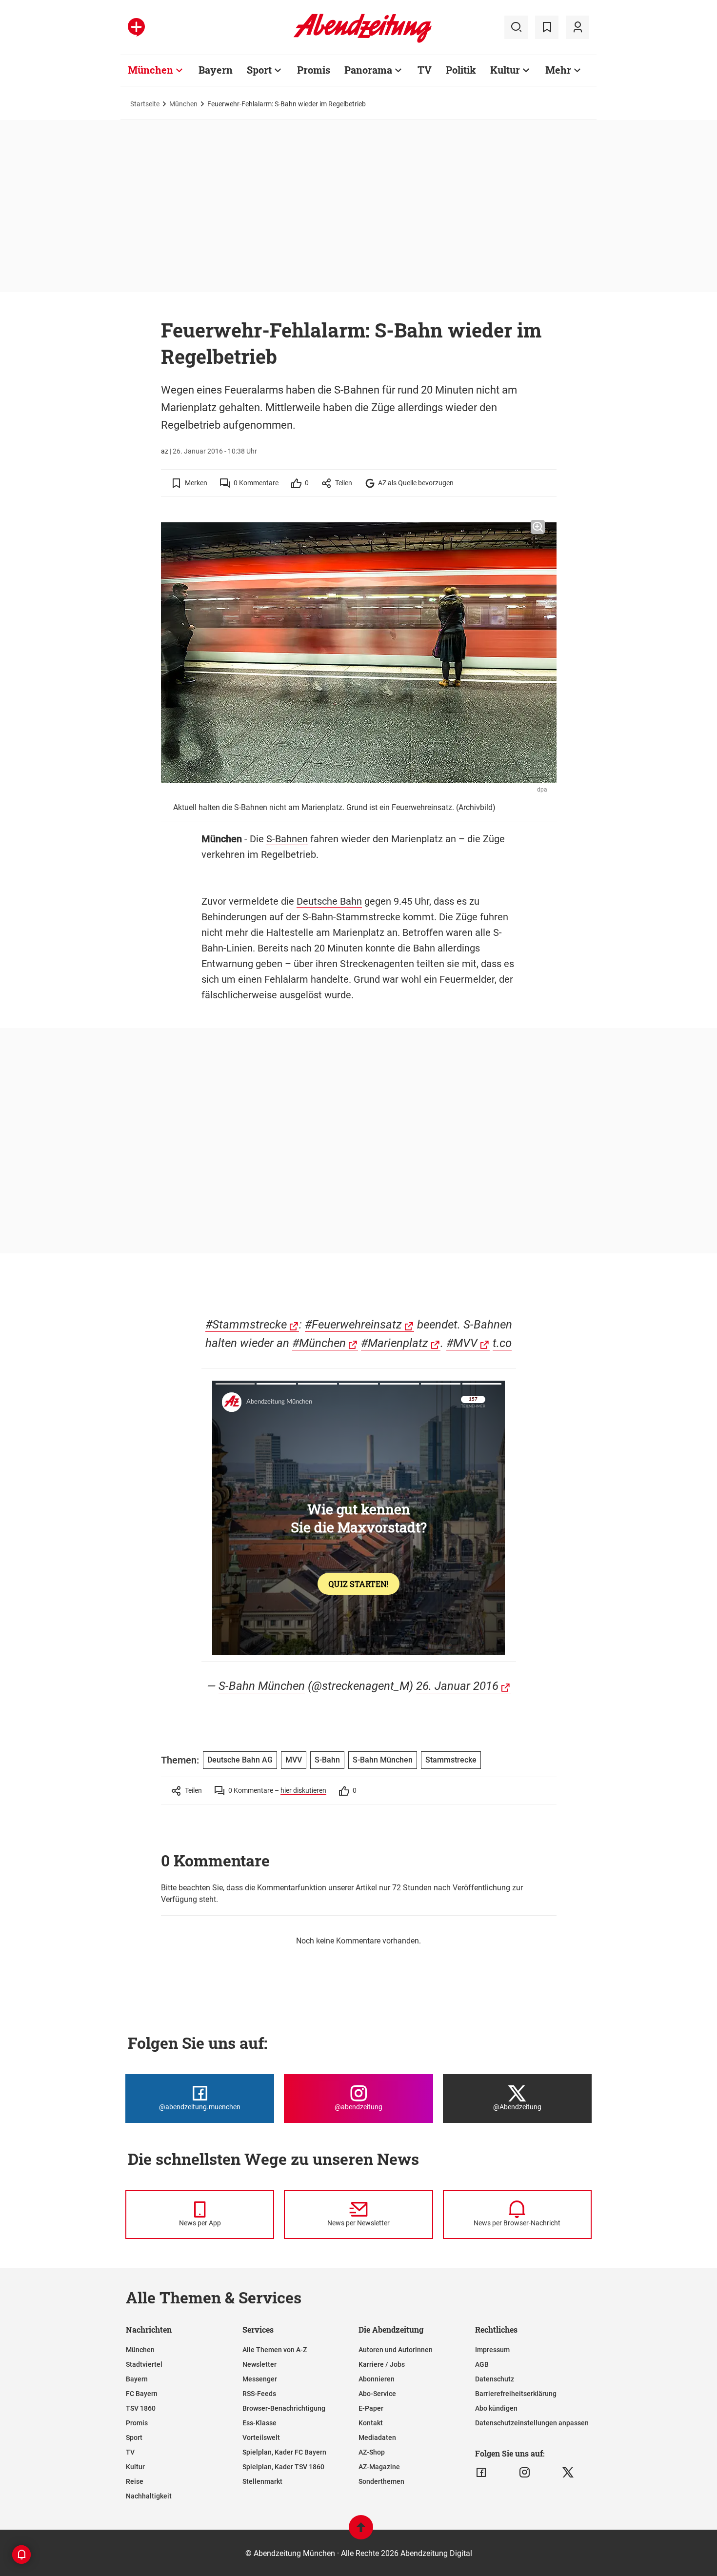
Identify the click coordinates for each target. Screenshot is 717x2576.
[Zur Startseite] (363, 41)
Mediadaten (377, 2437)
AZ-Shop (372, 2452)
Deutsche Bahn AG (240, 1760)
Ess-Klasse (259, 2423)
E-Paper (371, 2408)
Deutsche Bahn (329, 901)
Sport (259, 70)
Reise (135, 2481)
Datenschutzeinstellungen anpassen (532, 2423)
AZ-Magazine (379, 2467)
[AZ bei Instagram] (525, 2473)
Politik (461, 70)
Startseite (145, 104)
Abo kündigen (496, 2408)
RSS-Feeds (259, 2394)
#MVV (462, 1343)
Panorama (368, 70)
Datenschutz (495, 2379)
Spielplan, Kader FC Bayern (284, 2452)
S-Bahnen (287, 839)
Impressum (492, 2350)
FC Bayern (142, 2394)
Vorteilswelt (261, 2437)
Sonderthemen (381, 2481)
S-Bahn (327, 1760)
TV (425, 70)
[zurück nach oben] (361, 2532)
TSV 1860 (141, 2408)
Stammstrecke (451, 1760)
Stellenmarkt (262, 2481)
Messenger (260, 2379)
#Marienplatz (395, 1343)
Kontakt (371, 2423)
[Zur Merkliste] (547, 27)
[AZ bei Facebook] (481, 2473)
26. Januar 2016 (457, 1686)
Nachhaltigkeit (149, 2496)
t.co (502, 1343)
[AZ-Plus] (136, 27)
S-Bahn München (262, 1686)
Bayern (216, 70)
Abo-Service (377, 2394)
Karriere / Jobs (382, 2364)
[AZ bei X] (568, 2473)
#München (319, 1343)
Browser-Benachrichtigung (284, 2408)
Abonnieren (377, 2379)
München (150, 70)
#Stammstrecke (246, 1325)
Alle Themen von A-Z (275, 2350)
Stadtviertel (144, 2364)
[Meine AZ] (578, 27)
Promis (314, 70)
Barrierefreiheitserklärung (516, 2394)
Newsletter (259, 2364)
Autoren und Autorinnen (396, 2350)
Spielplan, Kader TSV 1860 (283, 2467)
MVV (294, 1760)
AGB (482, 2364)
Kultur (505, 70)
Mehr (558, 70)
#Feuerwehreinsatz (353, 1325)
